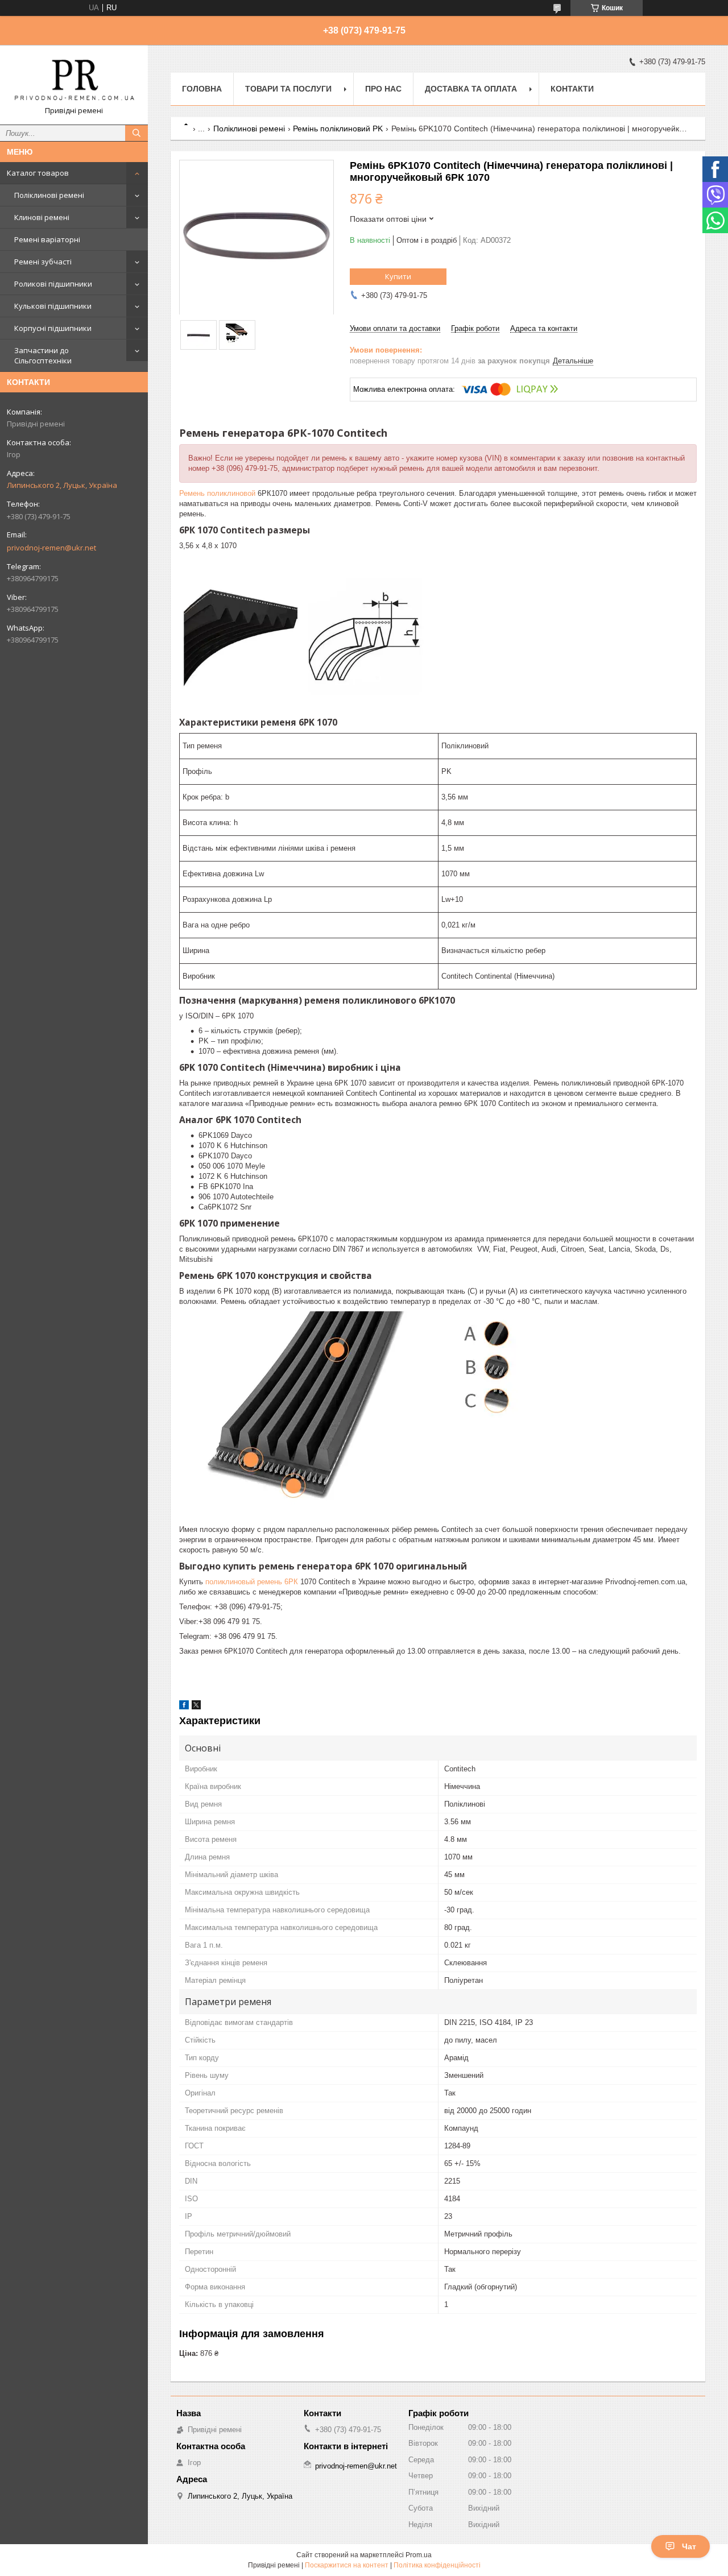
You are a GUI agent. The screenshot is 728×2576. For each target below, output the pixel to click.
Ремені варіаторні (47, 239)
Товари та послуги (288, 89)
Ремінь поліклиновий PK (338, 129)
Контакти (572, 89)
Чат (689, 2546)
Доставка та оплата (471, 89)
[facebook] (184, 1707)
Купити (398, 276)
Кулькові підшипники (53, 306)
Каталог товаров (38, 173)
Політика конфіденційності (437, 2565)
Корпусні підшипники (53, 328)
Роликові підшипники (53, 284)
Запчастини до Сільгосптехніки (43, 355)
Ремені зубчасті (43, 262)
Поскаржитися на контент (347, 2565)
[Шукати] (136, 133)
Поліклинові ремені (49, 195)
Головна (202, 89)
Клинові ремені (42, 217)
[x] (196, 1707)
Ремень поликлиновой (217, 493)
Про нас (383, 89)
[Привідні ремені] (74, 80)
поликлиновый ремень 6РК (252, 1582)
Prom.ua (419, 2555)
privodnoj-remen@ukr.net (51, 548)
